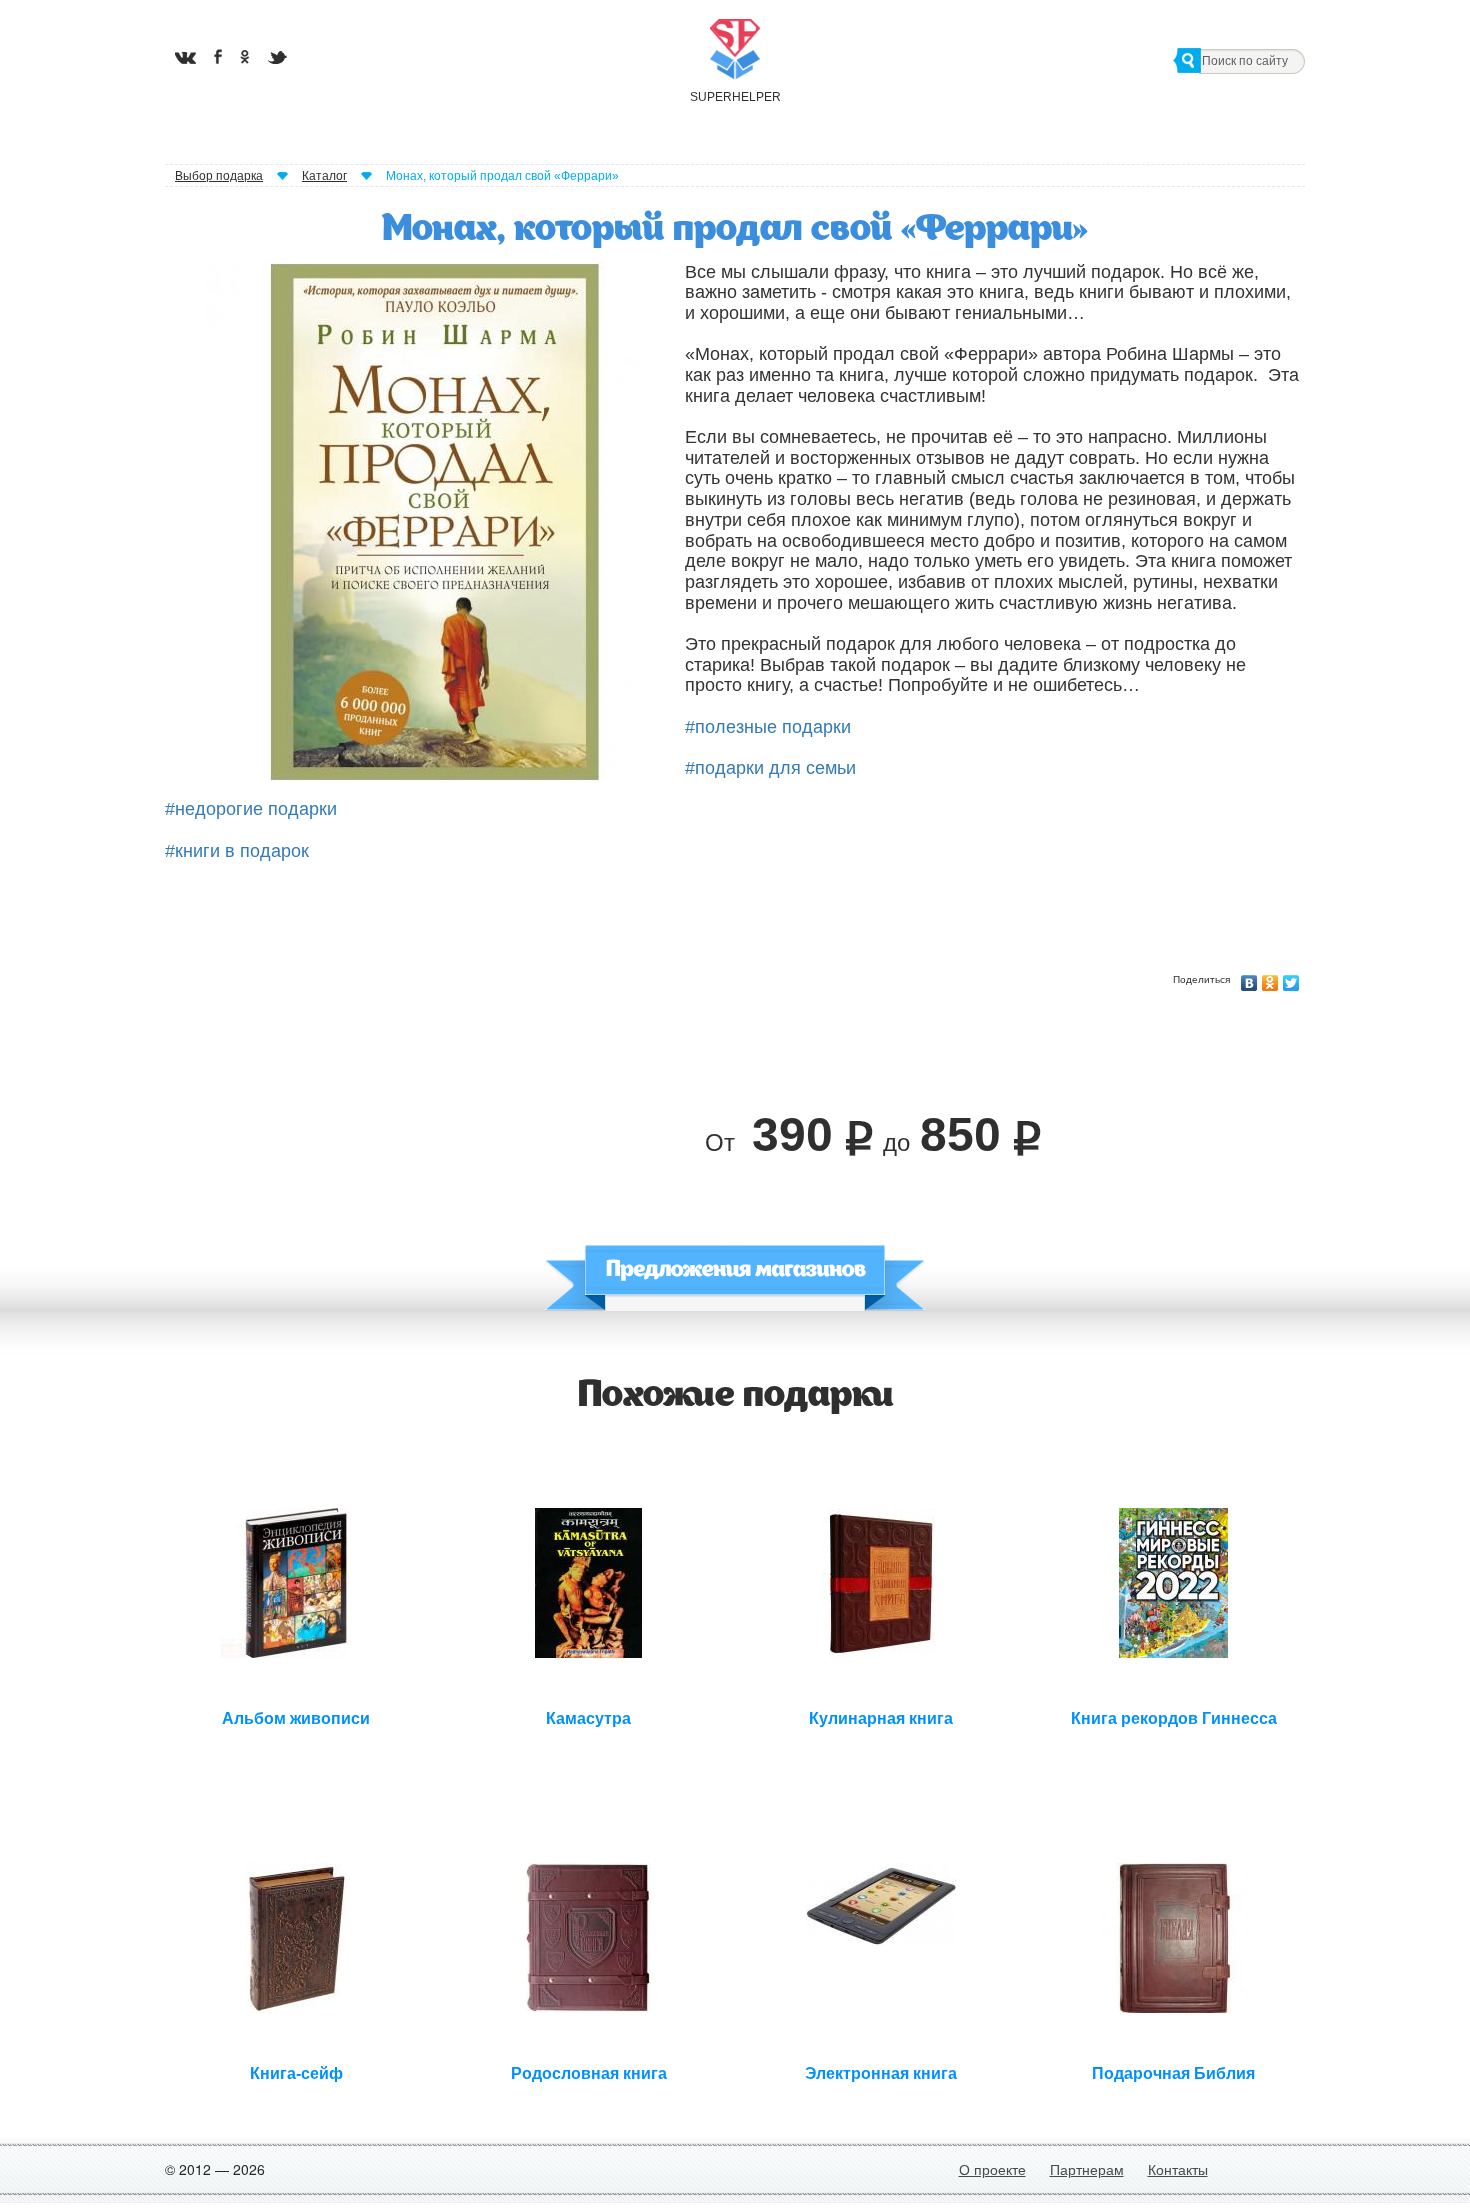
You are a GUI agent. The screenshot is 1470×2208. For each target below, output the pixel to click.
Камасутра (588, 1718)
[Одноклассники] (1270, 978)
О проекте (992, 2169)
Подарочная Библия (1173, 2073)
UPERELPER (735, 97)
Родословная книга (589, 2073)
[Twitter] (1291, 978)
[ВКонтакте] (1249, 978)
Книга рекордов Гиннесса (1174, 1718)
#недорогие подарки (251, 809)
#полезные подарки (768, 727)
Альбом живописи (296, 1718)
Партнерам (1087, 2169)
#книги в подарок (237, 851)
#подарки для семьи (770, 768)
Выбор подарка (219, 176)
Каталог (324, 176)
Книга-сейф (296, 2073)
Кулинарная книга (881, 1718)
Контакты (1178, 2169)
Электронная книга (881, 2073)
